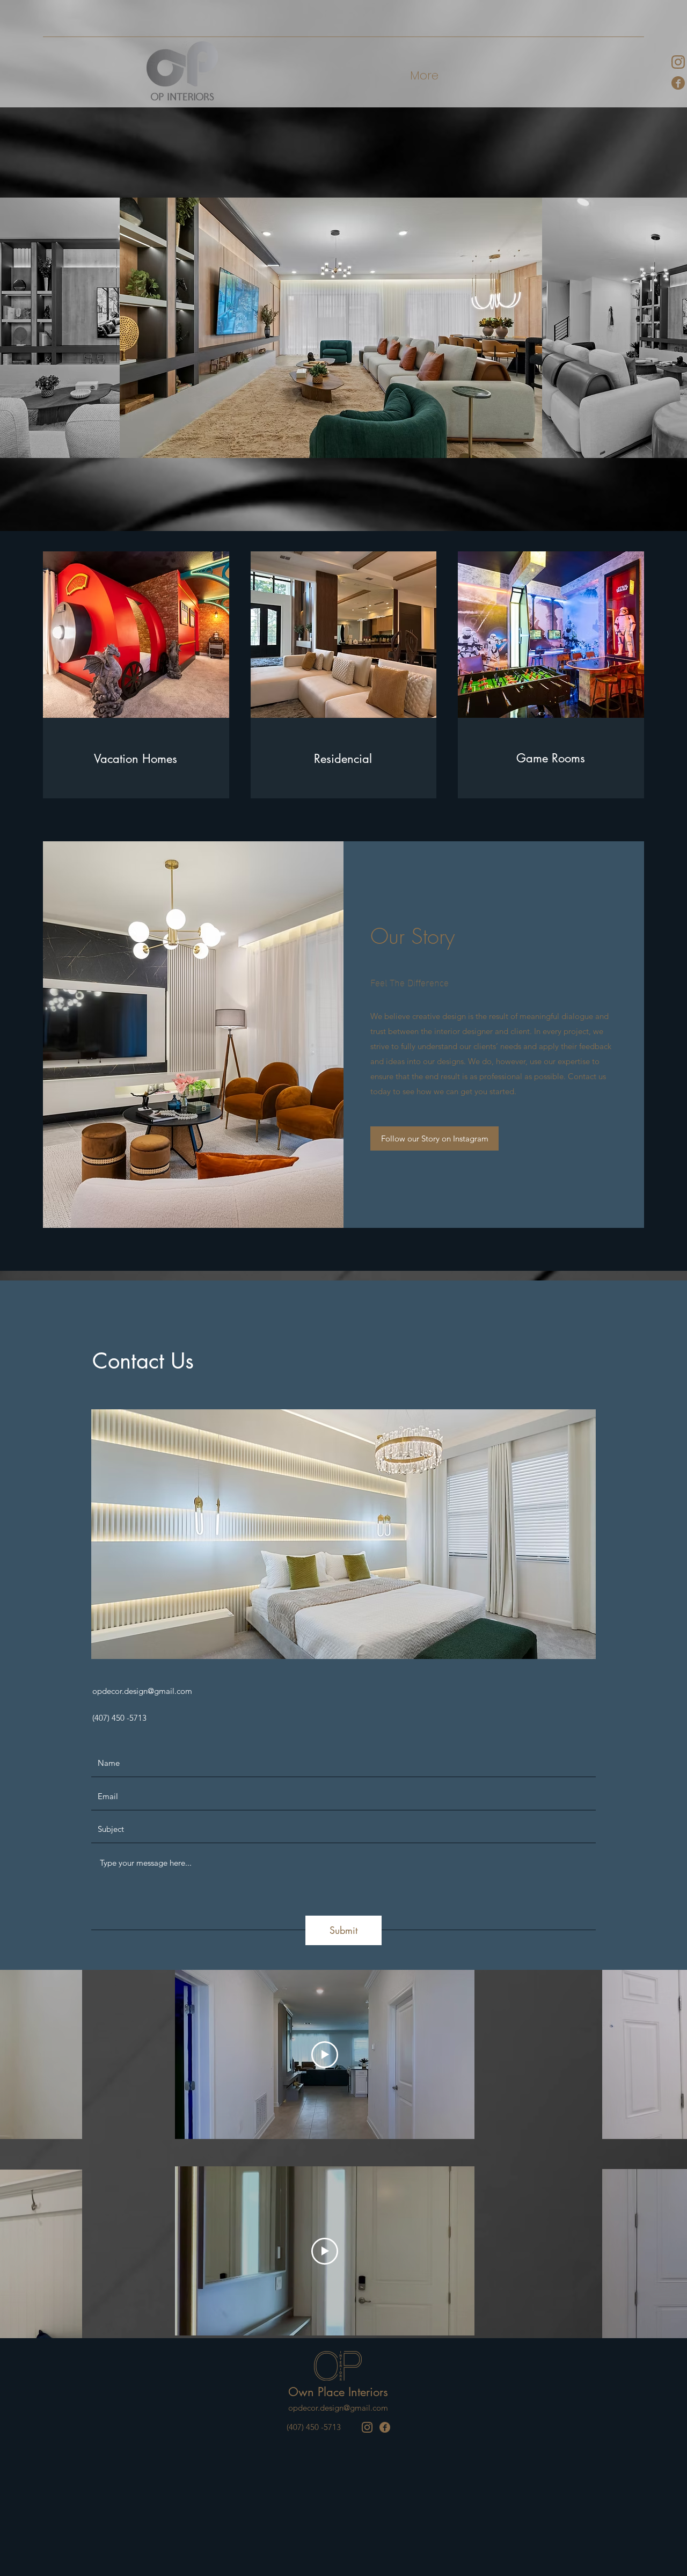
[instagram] (367, 2427)
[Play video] (325, 2055)
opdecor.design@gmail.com (142, 1691)
